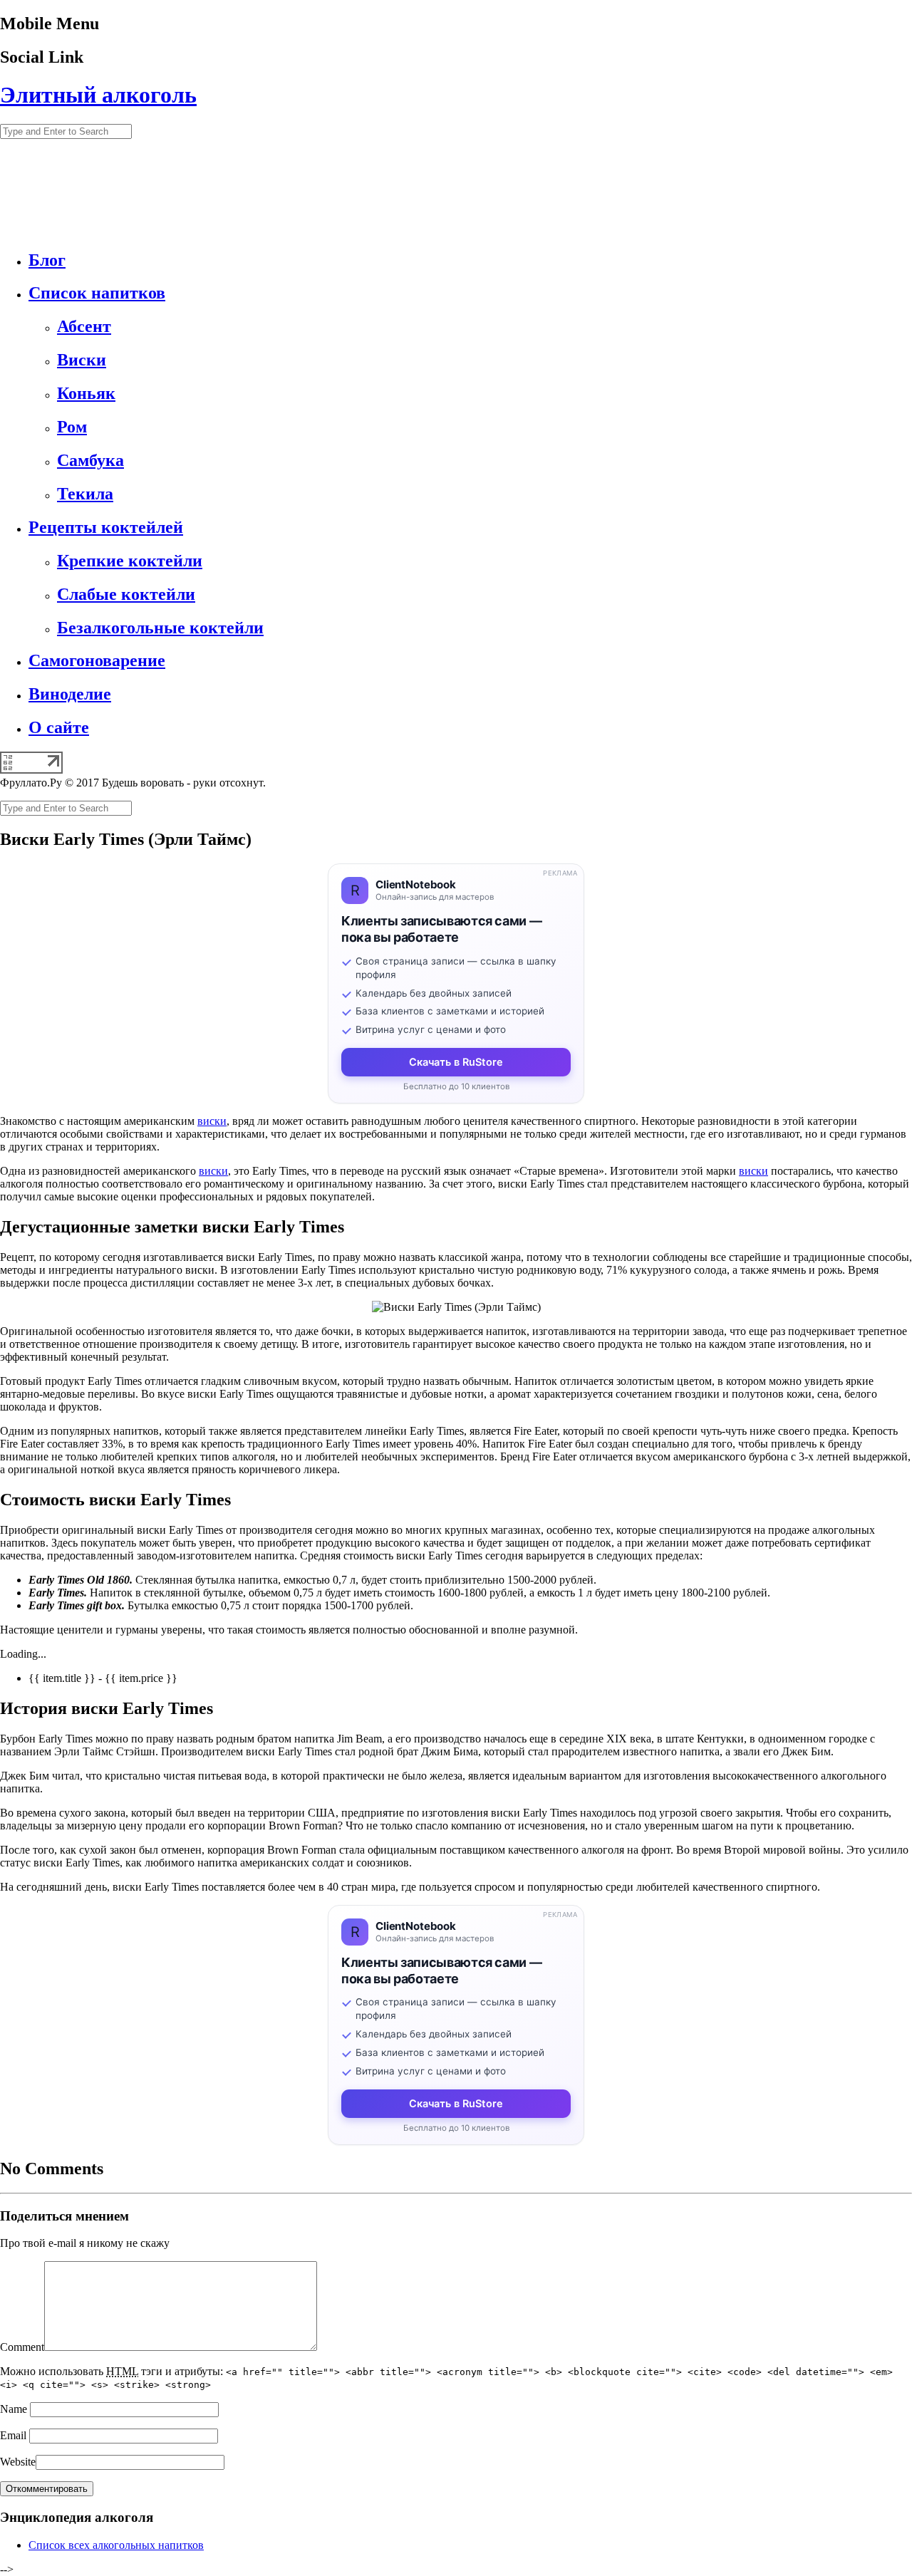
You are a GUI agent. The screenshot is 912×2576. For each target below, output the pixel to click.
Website (18, 2462)
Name (14, 2409)
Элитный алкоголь (98, 95)
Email (13, 2435)
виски (212, 1121)
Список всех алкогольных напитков (116, 2545)
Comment (22, 2347)
